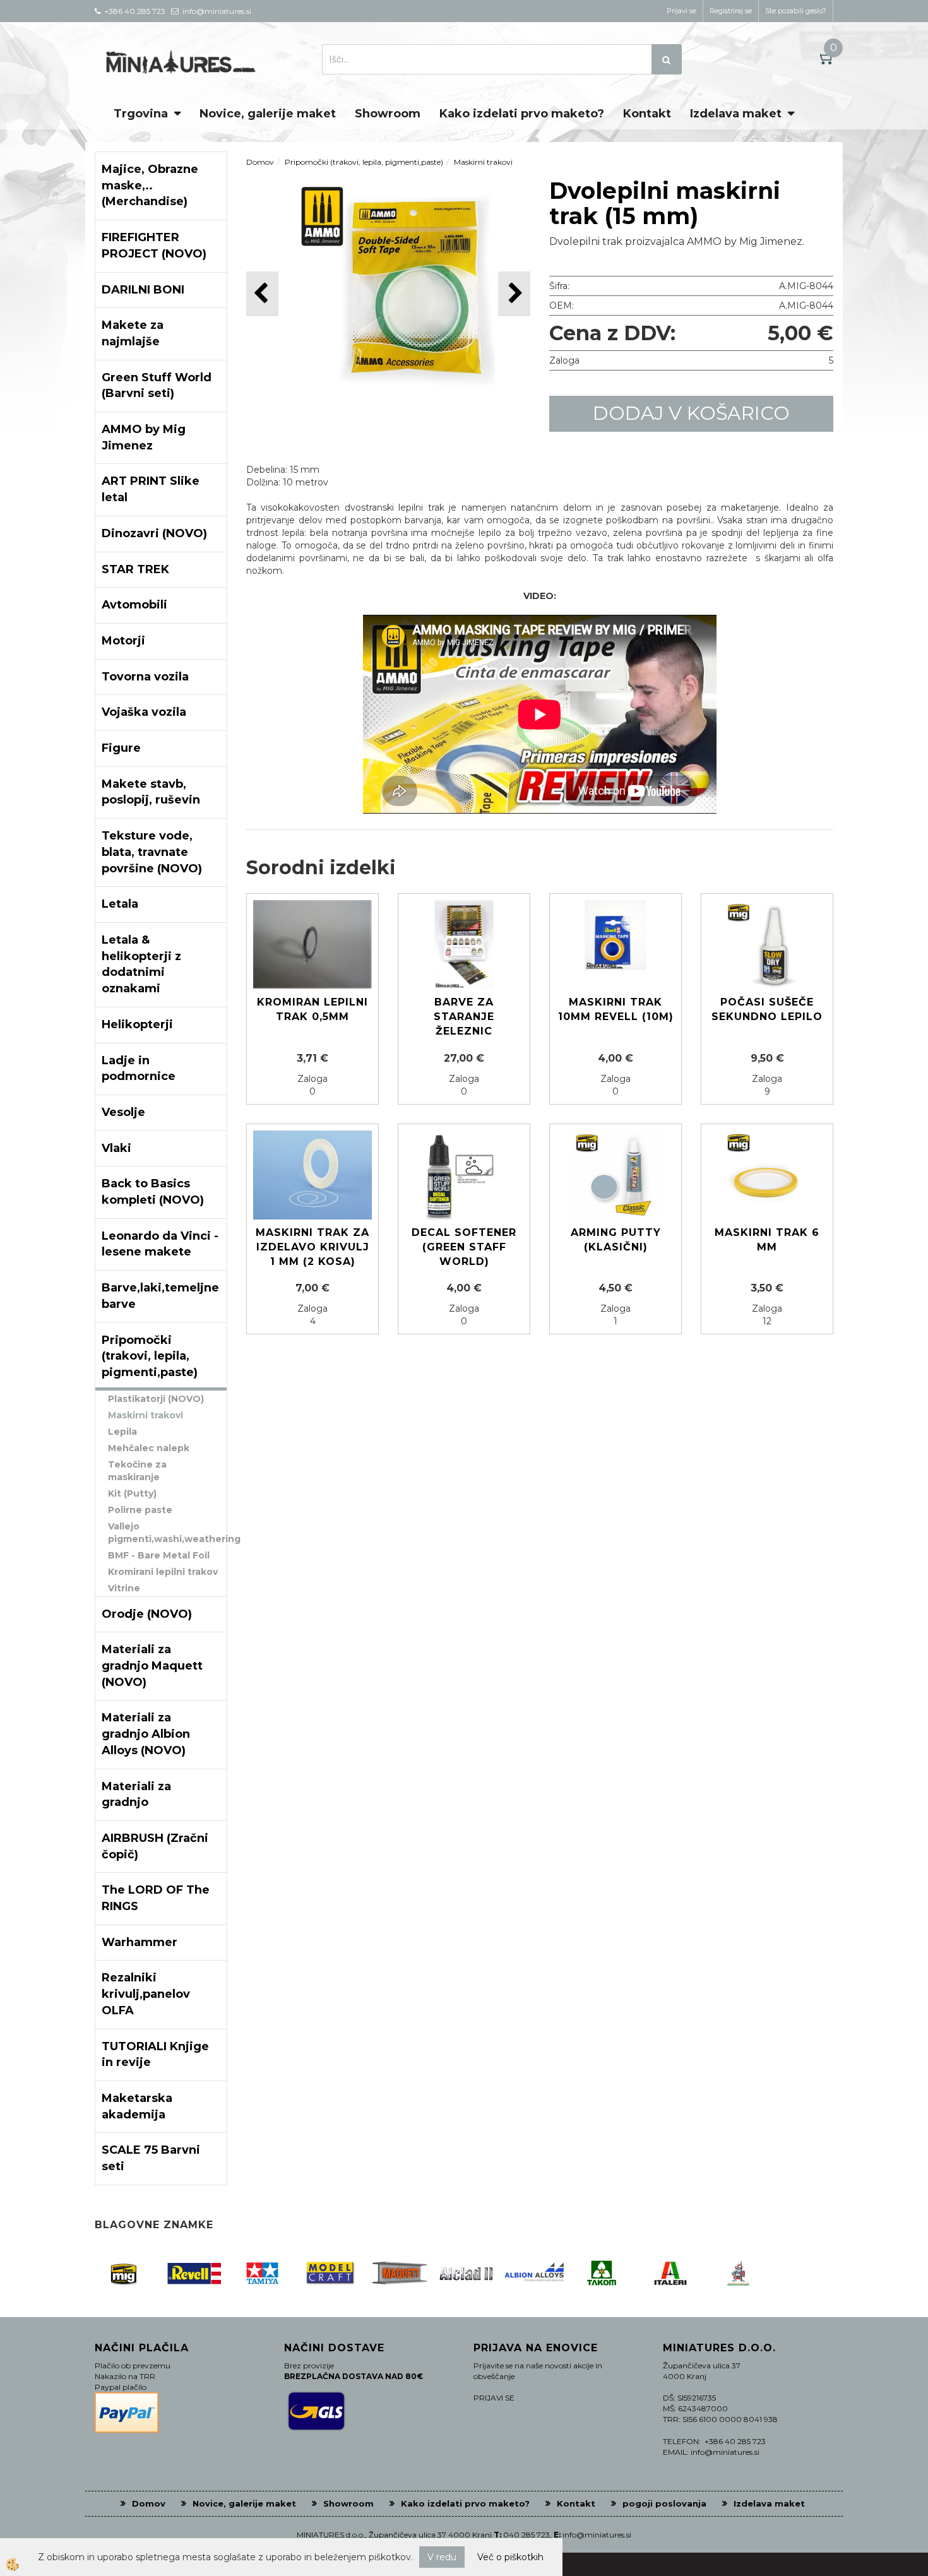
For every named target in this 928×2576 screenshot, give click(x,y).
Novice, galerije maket (268, 114)
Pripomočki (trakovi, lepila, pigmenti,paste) (364, 162)
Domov (260, 162)
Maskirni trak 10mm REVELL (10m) (616, 1009)
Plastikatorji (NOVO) (156, 1399)
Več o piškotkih (510, 2557)
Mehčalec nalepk (149, 1448)
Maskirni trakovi (146, 1415)
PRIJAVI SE (494, 2398)
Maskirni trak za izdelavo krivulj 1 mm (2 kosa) (312, 1247)
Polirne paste (140, 1510)
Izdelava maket (736, 114)
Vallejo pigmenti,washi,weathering (167, 1533)
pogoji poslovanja (664, 2503)
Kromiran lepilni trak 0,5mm (312, 1009)
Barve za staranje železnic (464, 1017)
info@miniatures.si (597, 2535)
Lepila (122, 1432)
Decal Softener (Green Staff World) (464, 1247)
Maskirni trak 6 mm (767, 1240)
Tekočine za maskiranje (137, 1471)
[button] (514, 294)
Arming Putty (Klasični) (616, 1240)
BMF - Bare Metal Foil (159, 1555)
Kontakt (647, 114)
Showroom (388, 114)
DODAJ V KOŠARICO (691, 413)
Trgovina (141, 114)
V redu (442, 2557)
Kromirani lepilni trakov (163, 1572)
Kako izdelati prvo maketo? (522, 114)
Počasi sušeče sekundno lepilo (767, 1009)
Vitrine (124, 1588)
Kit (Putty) (132, 1493)
